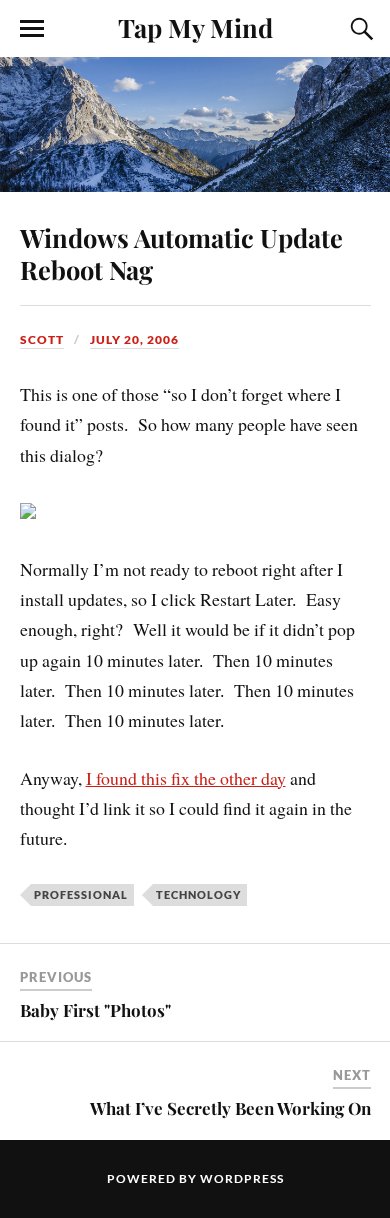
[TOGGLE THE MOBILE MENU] (32, 29)
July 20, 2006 (134, 339)
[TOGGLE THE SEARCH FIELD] (359, 29)
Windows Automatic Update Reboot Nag (181, 253)
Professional (81, 894)
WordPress (242, 1178)
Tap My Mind (195, 27)
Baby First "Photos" (95, 1010)
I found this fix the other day (186, 778)
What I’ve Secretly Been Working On (230, 1108)
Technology (198, 894)
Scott (42, 339)
